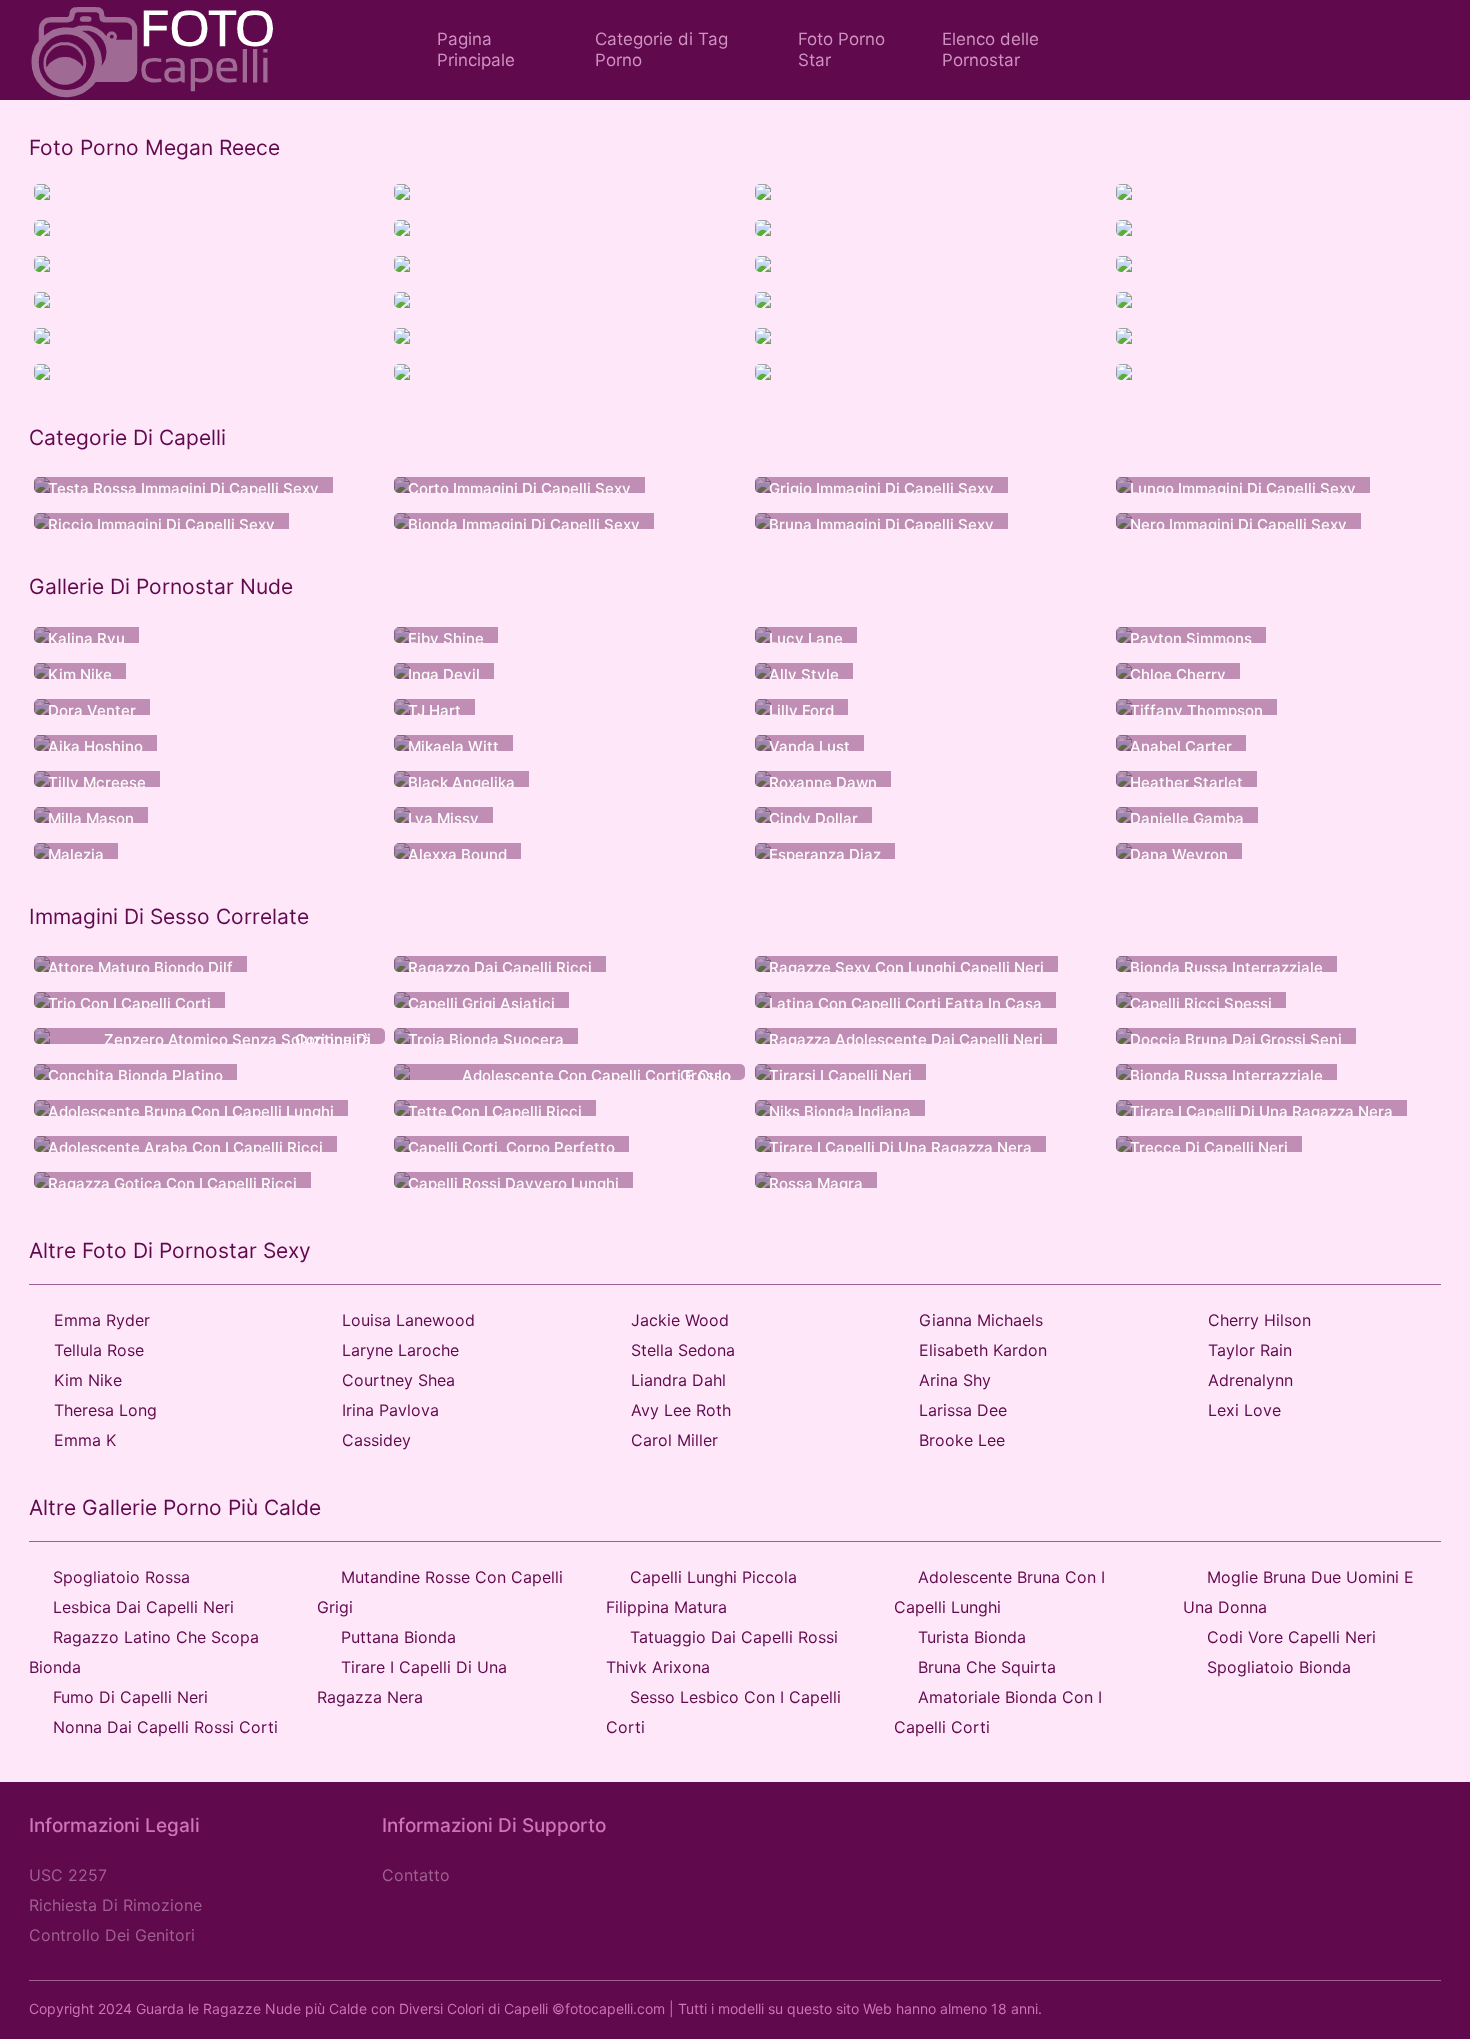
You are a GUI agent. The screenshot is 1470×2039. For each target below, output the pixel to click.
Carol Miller (674, 1440)
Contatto (416, 1875)
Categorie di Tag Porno (661, 49)
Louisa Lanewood (408, 1320)
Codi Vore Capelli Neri (1291, 1637)
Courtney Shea (398, 1380)
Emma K (85, 1440)
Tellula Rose (99, 1350)
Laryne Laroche (400, 1350)
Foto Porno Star (841, 49)
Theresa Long (105, 1410)
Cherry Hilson (1259, 1320)
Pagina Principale (476, 49)
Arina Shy (955, 1380)
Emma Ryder (102, 1320)
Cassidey (376, 1440)
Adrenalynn (1250, 1380)
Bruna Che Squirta (987, 1667)
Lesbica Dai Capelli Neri (143, 1607)
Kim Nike (88, 1380)
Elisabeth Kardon (983, 1350)
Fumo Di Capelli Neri (130, 1697)
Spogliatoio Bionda (1279, 1667)
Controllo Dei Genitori (112, 1935)
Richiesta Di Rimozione (115, 1905)
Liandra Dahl (678, 1380)
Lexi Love (1244, 1410)
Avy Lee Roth (681, 1410)
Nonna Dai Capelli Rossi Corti (165, 1727)
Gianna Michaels (981, 1320)
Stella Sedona (683, 1350)
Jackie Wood (680, 1320)
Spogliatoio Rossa (121, 1577)
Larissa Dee (963, 1410)
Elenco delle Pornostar (990, 49)
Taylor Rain (1250, 1350)
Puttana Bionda (398, 1637)
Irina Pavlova (390, 1410)
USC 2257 (68, 1875)
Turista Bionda (972, 1637)
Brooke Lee (962, 1440)
